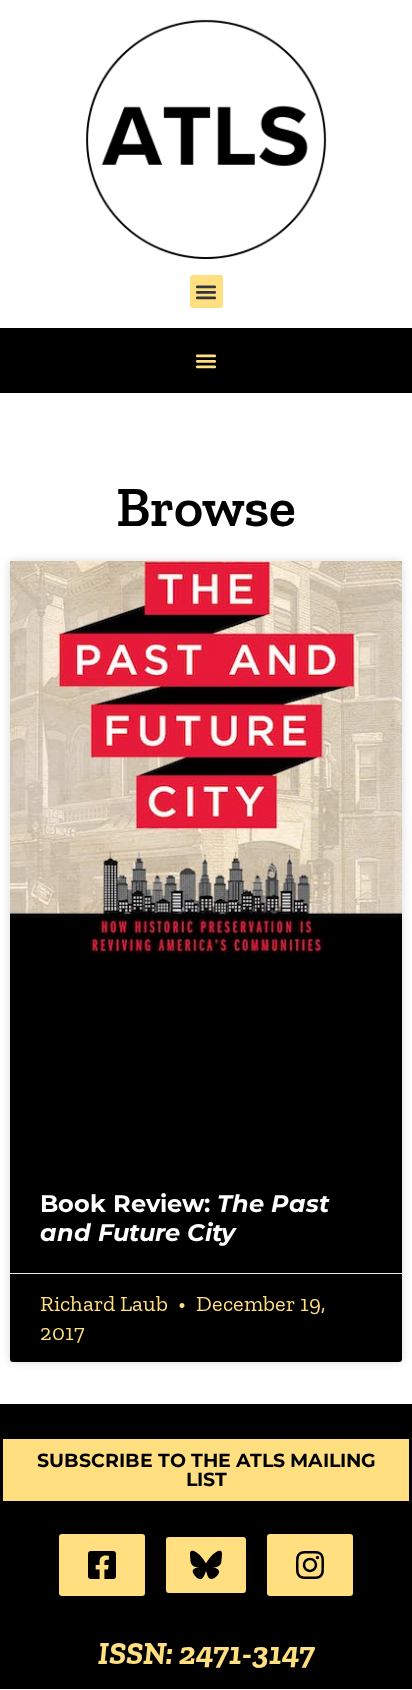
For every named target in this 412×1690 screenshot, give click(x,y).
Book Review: (184, 1218)
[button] (206, 291)
